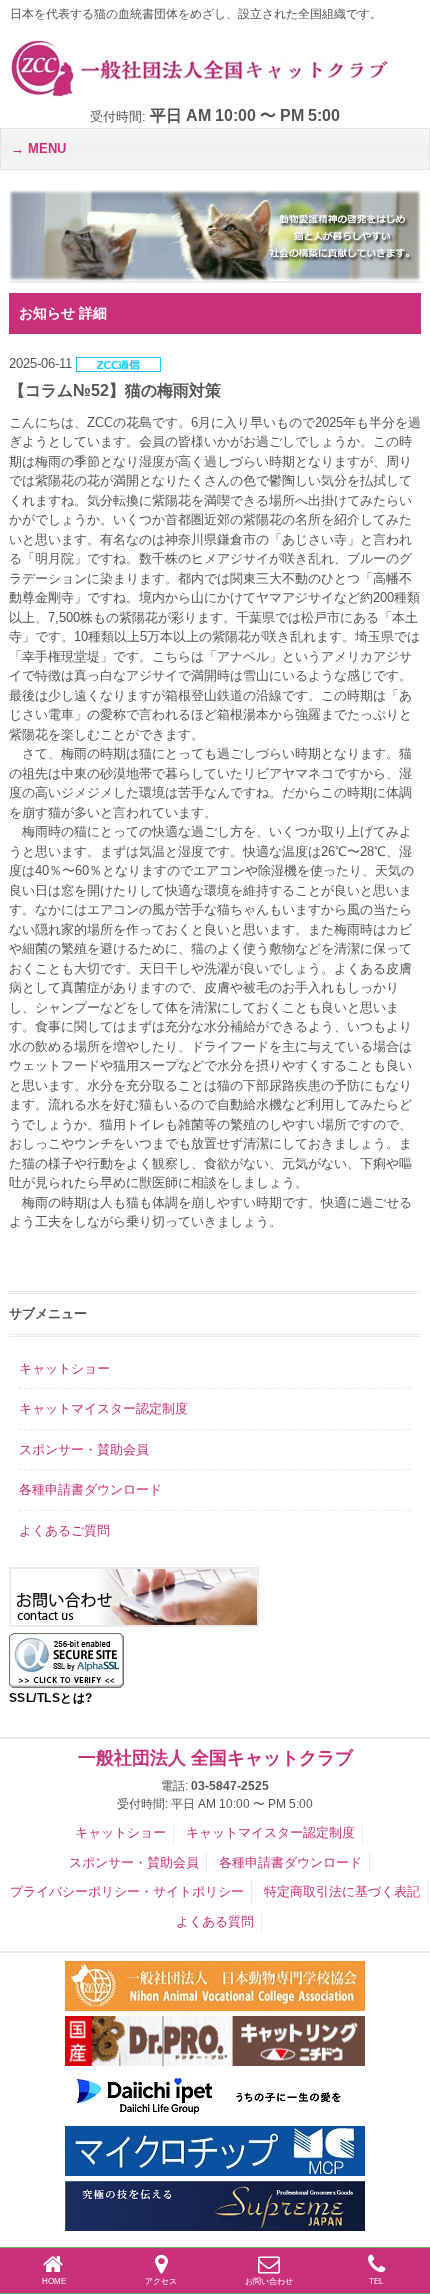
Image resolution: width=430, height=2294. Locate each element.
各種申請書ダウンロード (90, 1489)
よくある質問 (215, 1921)
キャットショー (64, 1368)
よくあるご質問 (64, 1530)
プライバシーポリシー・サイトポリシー (127, 1891)
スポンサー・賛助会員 (84, 1449)
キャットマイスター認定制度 (103, 1408)
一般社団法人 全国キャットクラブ (215, 1758)
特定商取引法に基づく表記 (342, 1891)
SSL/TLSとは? (51, 1698)
